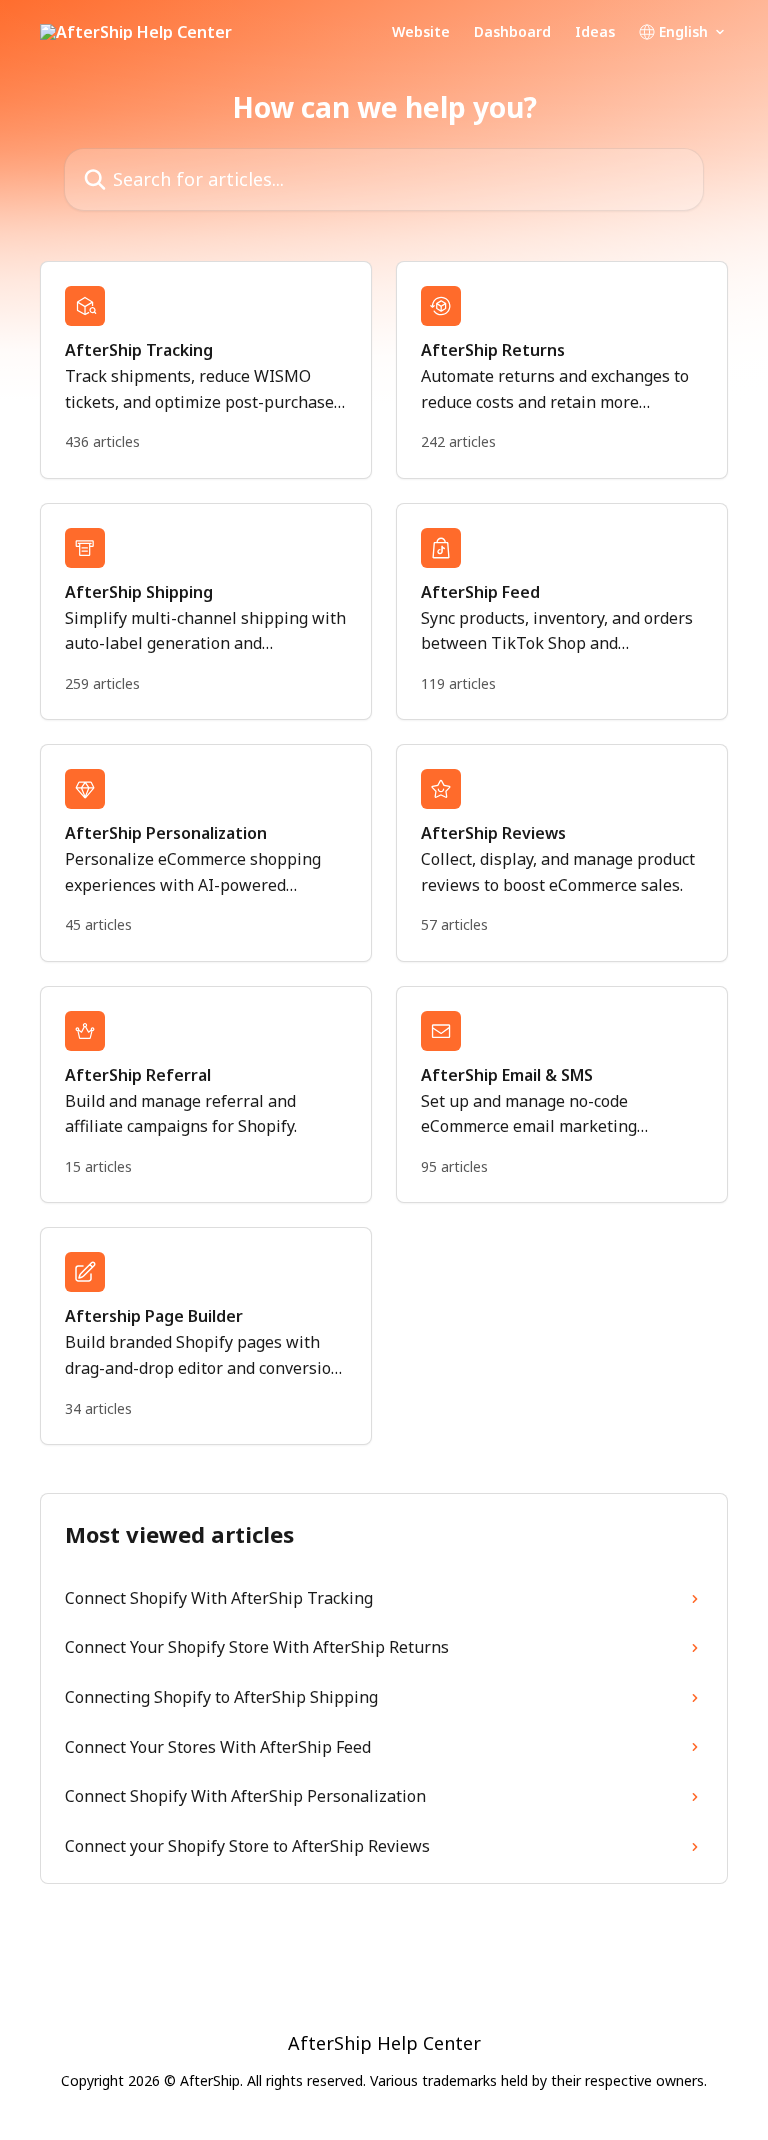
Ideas (595, 32)
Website (421, 32)
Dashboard (512, 32)
